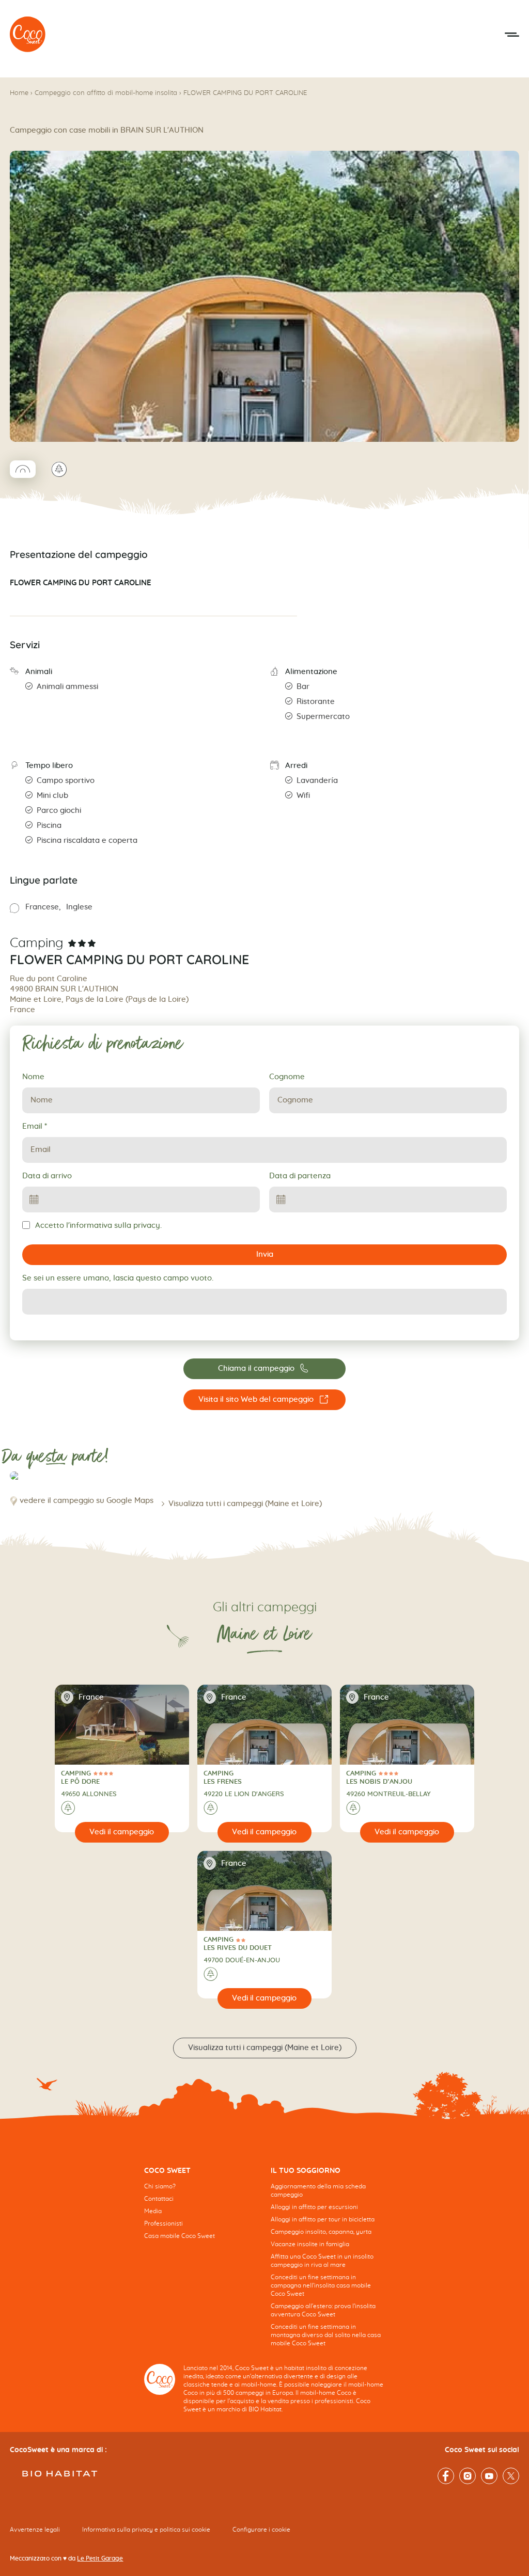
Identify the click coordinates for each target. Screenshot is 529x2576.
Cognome (287, 1077)
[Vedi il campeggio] (122, 1832)
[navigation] (201, 2211)
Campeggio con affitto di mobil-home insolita (106, 93)
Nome (33, 1077)
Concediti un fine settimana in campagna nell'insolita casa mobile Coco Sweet (321, 2285)
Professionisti (164, 2223)
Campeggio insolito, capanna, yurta (321, 2232)
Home (19, 93)
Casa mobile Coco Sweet (180, 2236)
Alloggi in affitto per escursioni (314, 2207)
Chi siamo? (160, 2186)
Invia (265, 1254)
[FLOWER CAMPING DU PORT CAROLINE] (28, 35)
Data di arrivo (47, 1176)
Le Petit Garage (100, 2558)
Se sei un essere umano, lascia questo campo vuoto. (118, 1278)
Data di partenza (300, 1176)
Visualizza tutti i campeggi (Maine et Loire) (245, 1504)
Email (35, 1126)
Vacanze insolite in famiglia (310, 2244)
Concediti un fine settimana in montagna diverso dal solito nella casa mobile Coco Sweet (326, 2335)
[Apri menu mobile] (512, 35)
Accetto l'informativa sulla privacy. (98, 1226)
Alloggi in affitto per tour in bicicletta (323, 2219)
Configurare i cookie (261, 2530)
